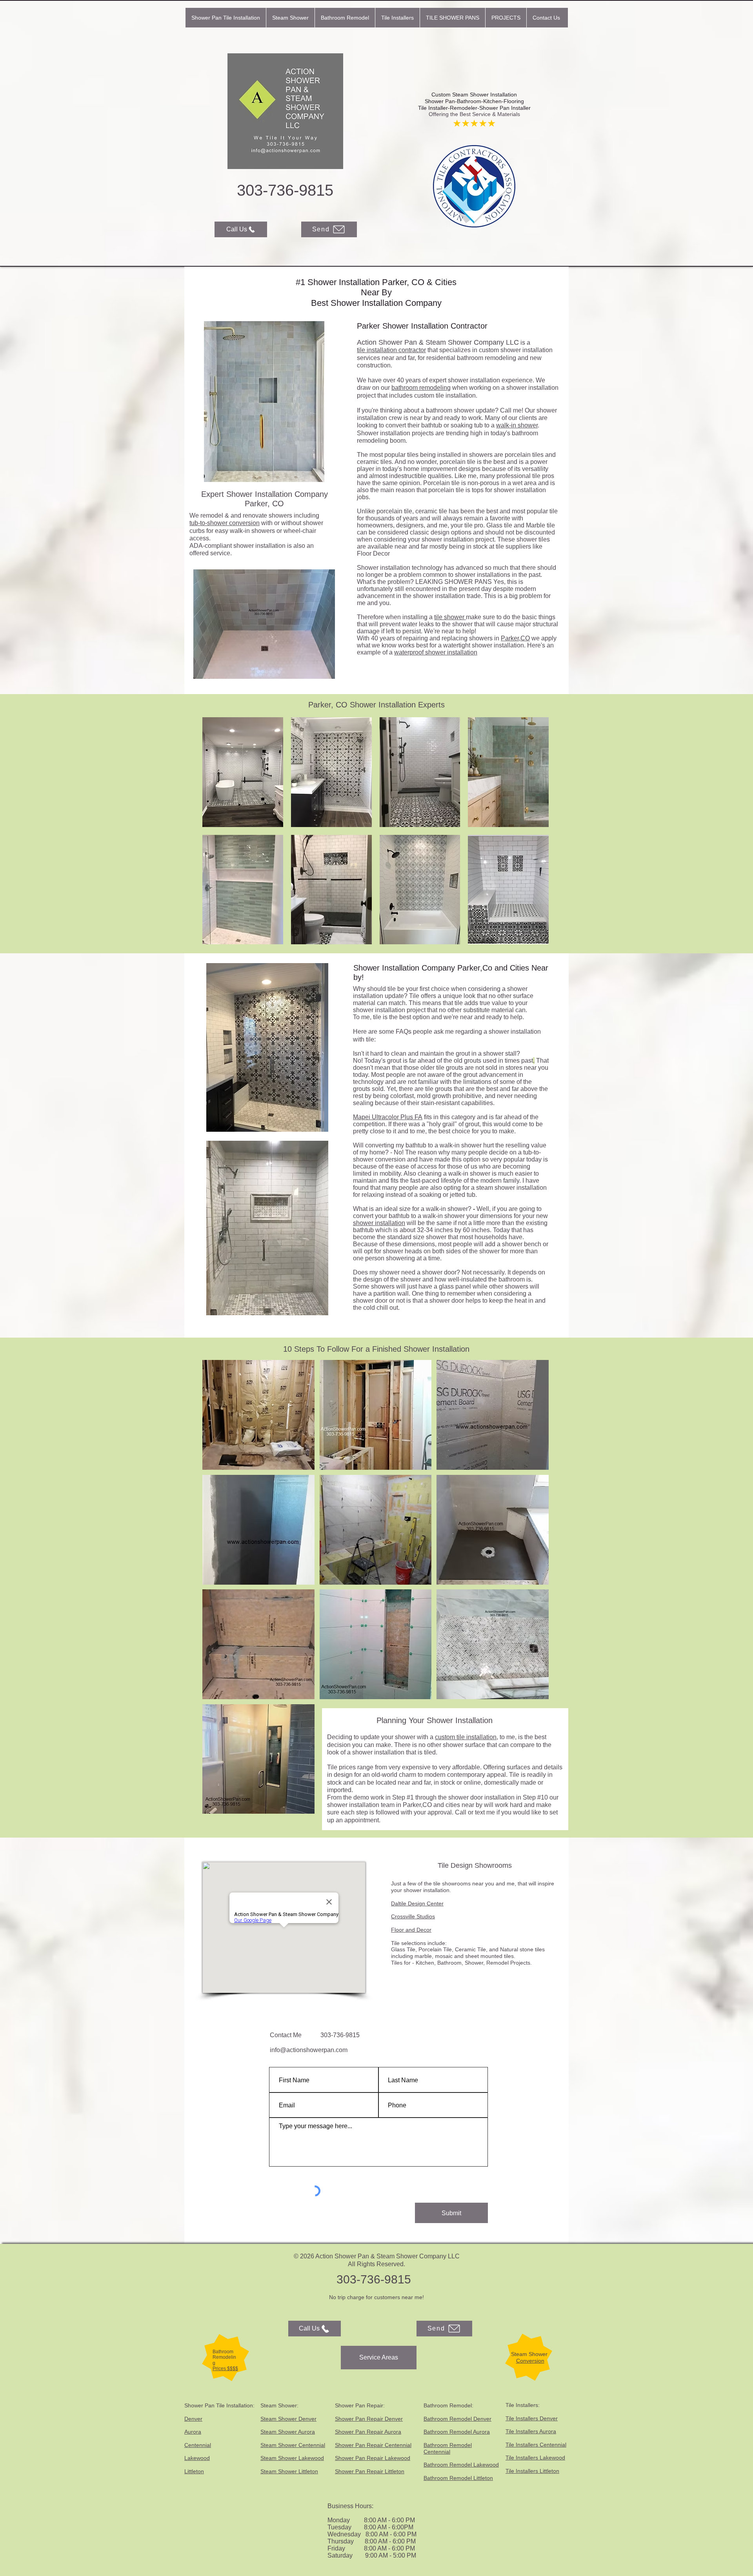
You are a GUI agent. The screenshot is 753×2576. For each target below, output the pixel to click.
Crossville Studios (413, 1916)
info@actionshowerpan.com (309, 2050)
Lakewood (197, 2458)
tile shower (450, 617)
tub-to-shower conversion (225, 523)
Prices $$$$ (225, 2369)
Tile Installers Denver (532, 2418)
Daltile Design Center (417, 1903)
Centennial (198, 2445)
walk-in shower (517, 425)
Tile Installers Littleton (532, 2471)
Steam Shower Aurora (288, 2432)
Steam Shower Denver (288, 2419)
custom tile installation (466, 1737)
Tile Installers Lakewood (535, 2458)
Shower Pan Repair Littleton (370, 2471)
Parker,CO (515, 638)
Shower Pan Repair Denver (369, 2419)
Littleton (194, 2471)
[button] (290, 18)
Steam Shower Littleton (289, 2471)
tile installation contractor (391, 350)
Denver (193, 2419)
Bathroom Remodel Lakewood (461, 2465)
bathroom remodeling (421, 388)
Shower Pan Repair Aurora (368, 2432)
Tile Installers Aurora (531, 2431)
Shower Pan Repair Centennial (373, 2445)
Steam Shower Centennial (293, 2445)
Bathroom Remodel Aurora (457, 2432)
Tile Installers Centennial (536, 2445)
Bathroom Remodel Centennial (448, 2448)
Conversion (530, 2361)
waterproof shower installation (436, 652)
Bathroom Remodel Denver (457, 2419)
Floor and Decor (411, 1930)
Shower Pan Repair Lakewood (373, 2458)
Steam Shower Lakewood (292, 2458)
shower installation (379, 1223)
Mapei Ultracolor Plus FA (388, 1117)
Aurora (193, 2432)
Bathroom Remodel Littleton (458, 2478)
